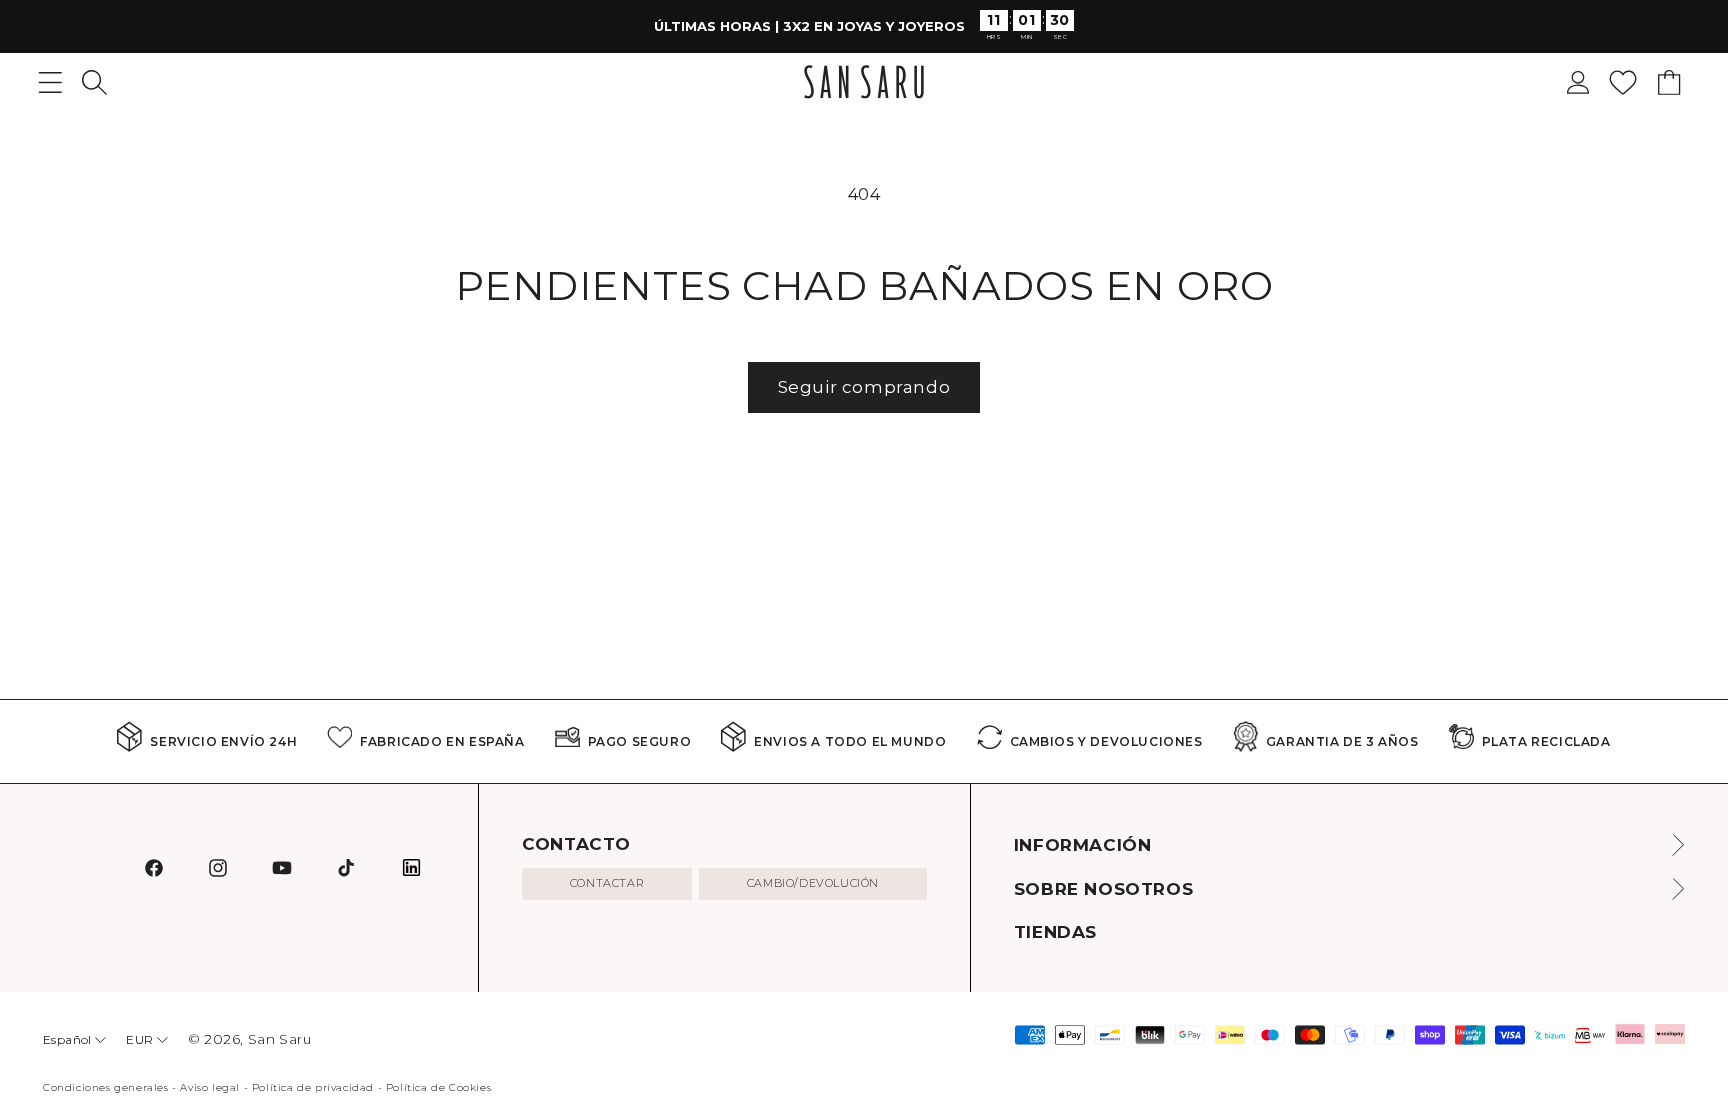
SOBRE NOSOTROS (1103, 889)
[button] (94, 82)
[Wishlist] (1623, 82)
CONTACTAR (607, 883)
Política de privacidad (313, 1087)
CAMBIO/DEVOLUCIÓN (813, 883)
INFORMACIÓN (1083, 845)
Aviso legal (210, 1087)
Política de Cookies (438, 1087)
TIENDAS (1055, 932)
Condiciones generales (106, 1087)
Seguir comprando (864, 387)
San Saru (280, 1039)
